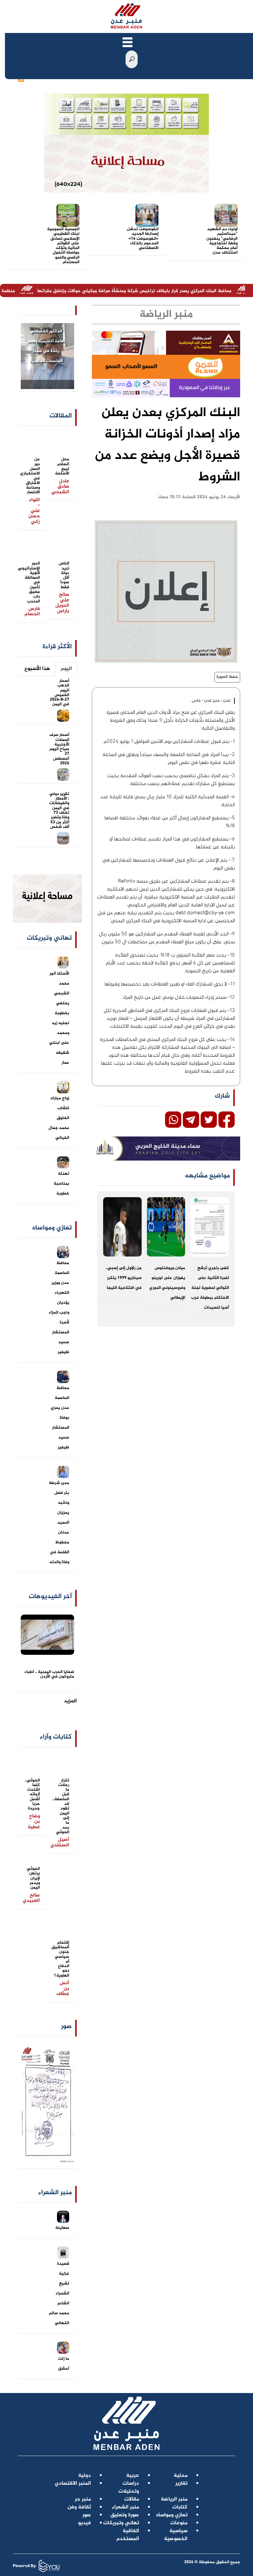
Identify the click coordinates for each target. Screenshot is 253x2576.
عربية (133, 2476)
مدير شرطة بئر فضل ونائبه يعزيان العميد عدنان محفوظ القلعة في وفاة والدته (59, 1523)
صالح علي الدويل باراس (62, 603)
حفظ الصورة (227, 677)
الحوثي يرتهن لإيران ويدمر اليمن (33, 1878)
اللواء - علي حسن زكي (34, 511)
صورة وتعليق (125, 2515)
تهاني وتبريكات (121, 2523)
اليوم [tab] (66, 669)
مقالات (132, 2499)
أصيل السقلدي (60, 1842)
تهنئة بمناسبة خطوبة (61, 1184)
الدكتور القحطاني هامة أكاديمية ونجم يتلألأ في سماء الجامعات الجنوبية (46, 346)
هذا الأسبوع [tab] (37, 669)
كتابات (180, 2507)
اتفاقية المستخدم (128, 2535)
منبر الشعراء (126, 2507)
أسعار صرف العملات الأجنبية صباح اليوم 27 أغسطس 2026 (59, 749)
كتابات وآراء (56, 1737)
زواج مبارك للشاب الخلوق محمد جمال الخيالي (59, 1118)
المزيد (70, 1701)
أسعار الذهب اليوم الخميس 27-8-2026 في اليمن (59, 693)
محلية (181, 2476)
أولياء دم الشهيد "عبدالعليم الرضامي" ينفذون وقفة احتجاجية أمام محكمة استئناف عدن (222, 241)
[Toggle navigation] (127, 42)
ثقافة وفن (79, 2507)
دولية (84, 2476)
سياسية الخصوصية (176, 2535)
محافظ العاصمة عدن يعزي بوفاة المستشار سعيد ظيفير (60, 1418)
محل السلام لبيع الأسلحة (62, 466)
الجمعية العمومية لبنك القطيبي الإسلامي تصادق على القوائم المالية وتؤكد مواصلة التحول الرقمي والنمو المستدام (63, 246)
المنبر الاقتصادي (73, 2484)
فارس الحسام (32, 612)
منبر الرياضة (174, 2499)
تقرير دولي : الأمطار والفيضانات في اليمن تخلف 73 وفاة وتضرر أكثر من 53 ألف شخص (59, 810)
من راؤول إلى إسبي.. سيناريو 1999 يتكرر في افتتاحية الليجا (124, 1278)
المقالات (61, 416)
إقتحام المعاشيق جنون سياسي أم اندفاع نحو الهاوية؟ (60, 1959)
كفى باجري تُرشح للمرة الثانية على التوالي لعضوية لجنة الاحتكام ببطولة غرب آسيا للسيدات (210, 1288)
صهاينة (62, 2228)
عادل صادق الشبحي (60, 487)
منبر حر (83, 2499)
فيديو (84, 2523)
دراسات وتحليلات (129, 2487)
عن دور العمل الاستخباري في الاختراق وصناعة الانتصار (30, 476)
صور (66, 2027)
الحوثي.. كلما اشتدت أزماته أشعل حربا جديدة (32, 1795)
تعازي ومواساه (172, 2515)
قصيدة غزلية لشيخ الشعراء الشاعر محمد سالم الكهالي (59, 2293)
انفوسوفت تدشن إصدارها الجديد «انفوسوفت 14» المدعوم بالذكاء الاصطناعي (143, 239)
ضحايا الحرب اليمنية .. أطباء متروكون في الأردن (49, 1674)
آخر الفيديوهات (50, 1597)
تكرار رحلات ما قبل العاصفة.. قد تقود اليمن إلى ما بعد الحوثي (61, 1806)
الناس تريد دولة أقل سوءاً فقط (64, 575)
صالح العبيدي (31, 1898)
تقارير (181, 2484)
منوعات (179, 2523)
